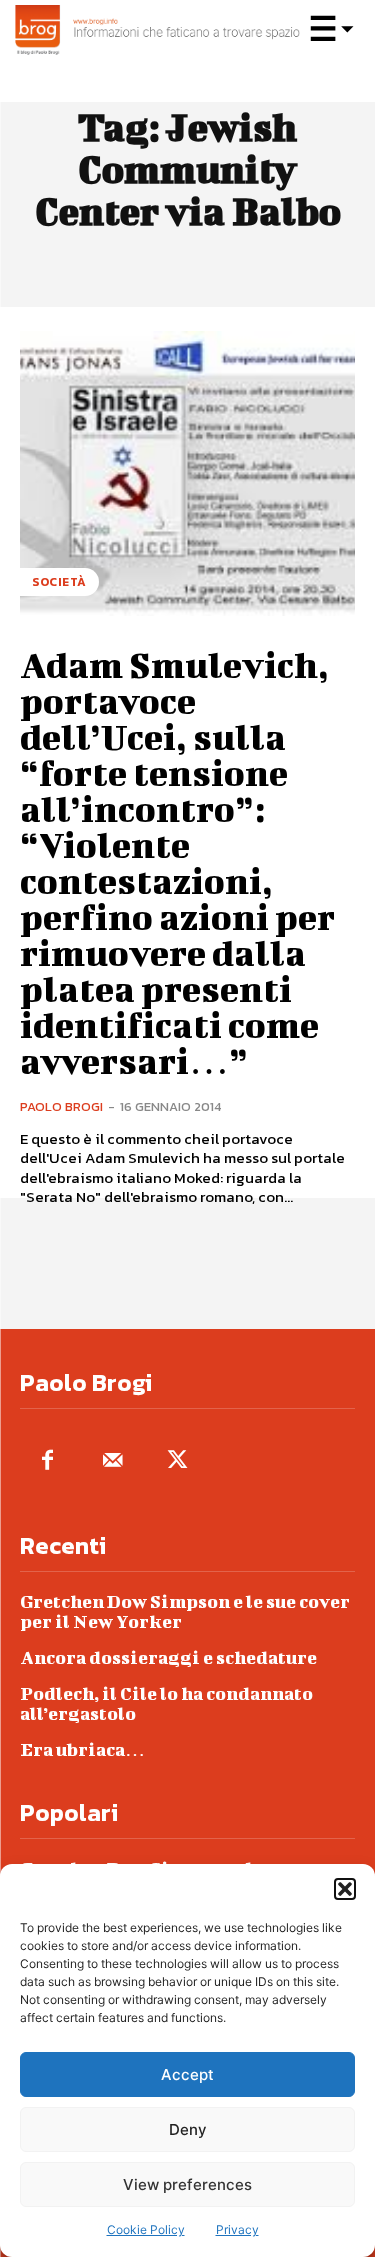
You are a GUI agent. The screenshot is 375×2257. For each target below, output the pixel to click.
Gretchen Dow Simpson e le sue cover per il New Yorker (185, 1611)
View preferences (187, 2184)
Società (59, 582)
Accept (187, 2074)
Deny (188, 2129)
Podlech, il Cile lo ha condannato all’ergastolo (166, 1703)
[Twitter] (177, 1461)
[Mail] (112, 1461)
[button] (345, 1889)
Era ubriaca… (82, 1749)
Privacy (237, 2229)
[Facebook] (47, 1461)
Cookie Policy (146, 2229)
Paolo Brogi (61, 1106)
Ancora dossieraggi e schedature (168, 1657)
